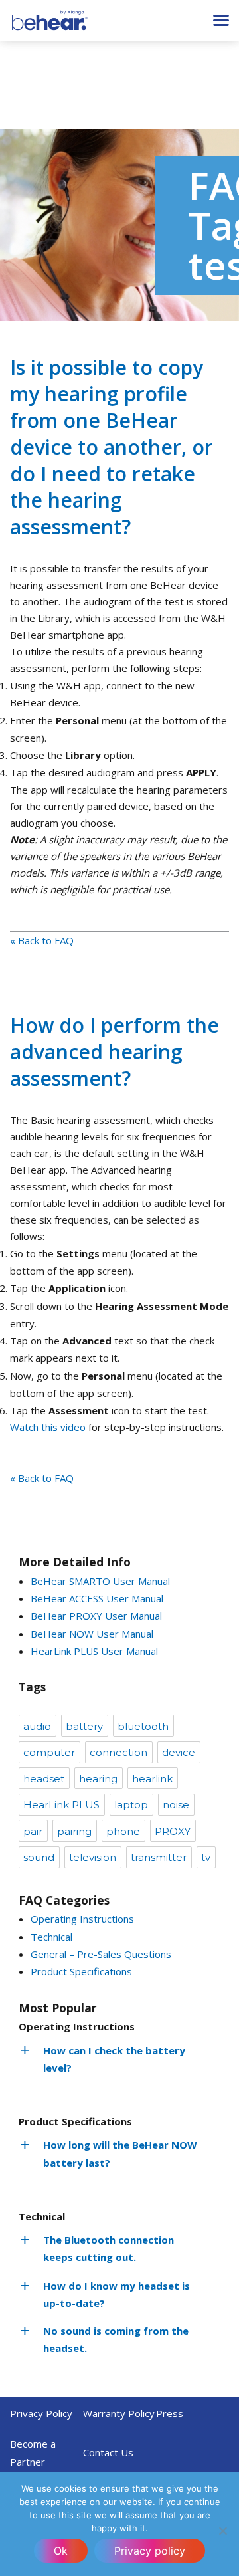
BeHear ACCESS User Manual (97, 1598)
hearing (98, 1779)
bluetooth (143, 1726)
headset (44, 1779)
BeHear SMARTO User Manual (100, 1581)
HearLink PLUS (61, 1805)
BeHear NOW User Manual (92, 1634)
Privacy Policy (41, 2413)
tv (206, 1857)
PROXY (173, 1831)
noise (176, 1805)
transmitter (159, 1857)
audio (37, 1726)
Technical (51, 1937)
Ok (61, 2551)
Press (170, 2413)
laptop (131, 1805)
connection (119, 1752)
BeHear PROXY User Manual (96, 1616)
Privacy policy (150, 2551)
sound (39, 1857)
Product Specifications (81, 1971)
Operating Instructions (82, 1919)
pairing (74, 1831)
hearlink (152, 1779)
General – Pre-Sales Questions (101, 1954)
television (93, 1857)
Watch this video (48, 1427)
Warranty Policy (119, 2413)
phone (123, 1831)
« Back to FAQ (42, 940)
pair (33, 1831)
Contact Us (108, 2452)
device (179, 1752)
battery (84, 1726)
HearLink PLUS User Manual (94, 1651)
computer (49, 1752)
